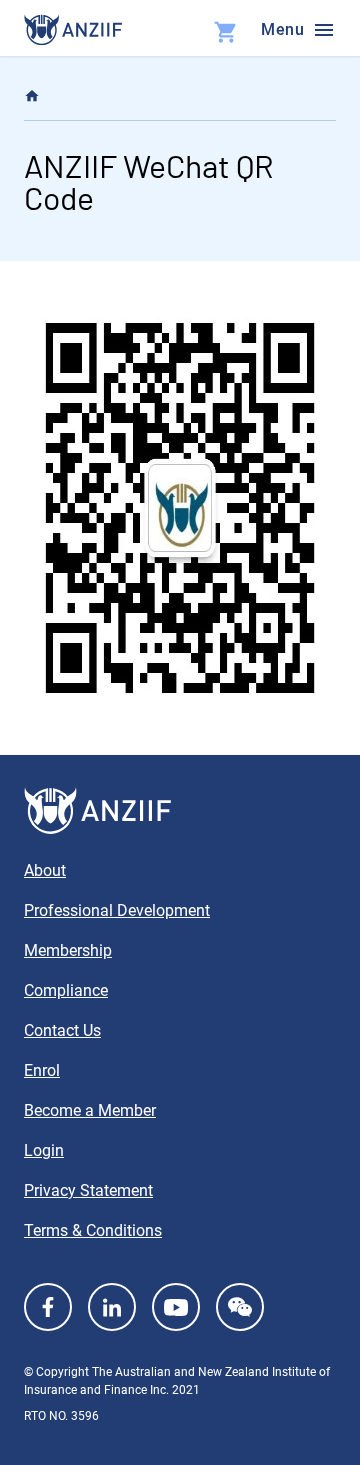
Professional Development (117, 910)
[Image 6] (73, 30)
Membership (68, 950)
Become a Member (90, 1110)
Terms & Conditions (93, 1230)
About (45, 870)
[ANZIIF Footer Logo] (180, 811)
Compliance (66, 990)
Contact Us (62, 1030)
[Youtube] (176, 1307)
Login (44, 1150)
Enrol (42, 1070)
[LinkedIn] (112, 1307)
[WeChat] (240, 1307)
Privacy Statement (88, 1190)
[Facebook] (48, 1307)
